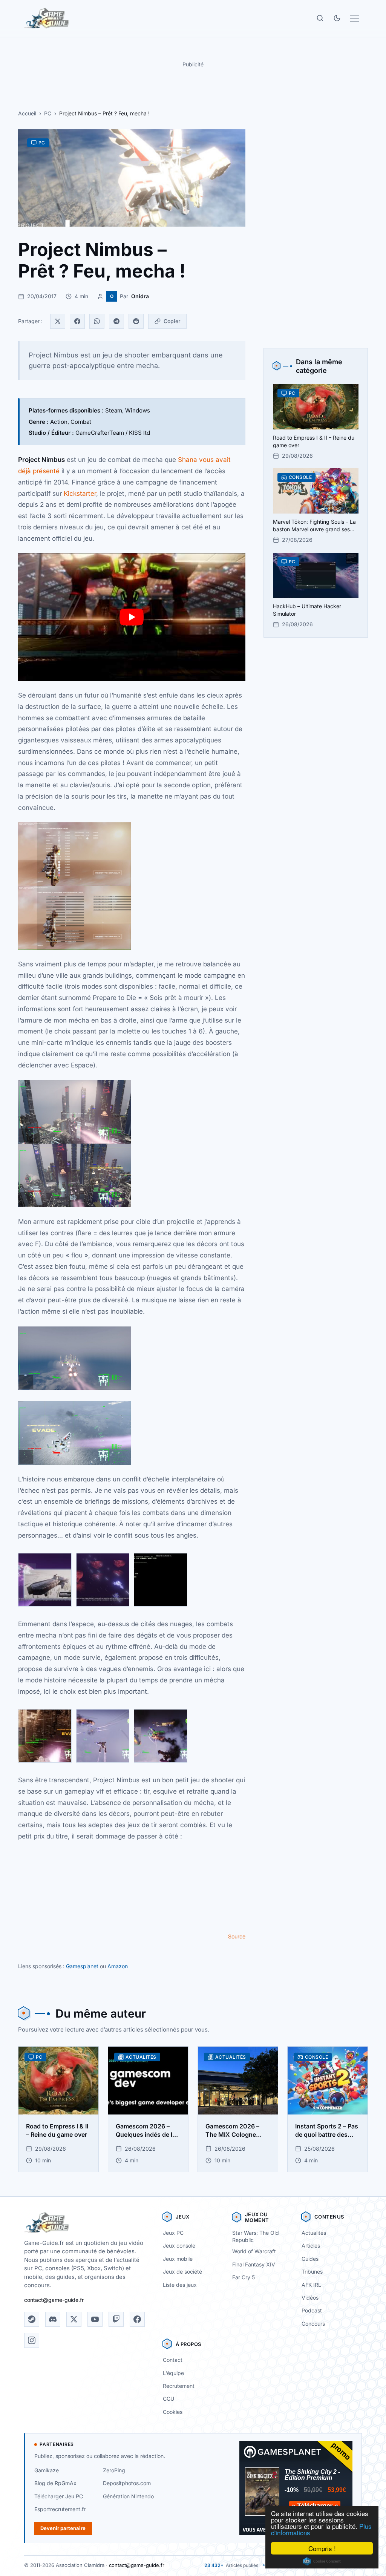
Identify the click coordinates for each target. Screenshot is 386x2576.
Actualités (314, 2233)
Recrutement (179, 2386)
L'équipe (173, 2373)
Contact (173, 2360)
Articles (311, 2246)
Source (237, 1936)
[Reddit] (136, 321)
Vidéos (310, 2298)
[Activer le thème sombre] (337, 18)
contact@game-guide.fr (54, 2300)
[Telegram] (116, 321)
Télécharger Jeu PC (59, 2496)
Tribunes (312, 2272)
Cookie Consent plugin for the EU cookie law (322, 2561)
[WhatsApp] (97, 321)
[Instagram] (32, 2340)
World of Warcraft (254, 2251)
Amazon (118, 1966)
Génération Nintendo (128, 2496)
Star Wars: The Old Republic (256, 2236)
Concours (313, 2324)
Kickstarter (80, 494)
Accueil (27, 113)
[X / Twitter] (74, 2319)
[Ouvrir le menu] (354, 18)
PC (48, 113)
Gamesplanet (82, 1966)
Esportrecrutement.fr (60, 2509)
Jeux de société (182, 2272)
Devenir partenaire (63, 2528)
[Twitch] (116, 2319)
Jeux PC (173, 2233)
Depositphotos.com (127, 2483)
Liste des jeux (180, 2285)
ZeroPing (114, 2470)
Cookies (173, 2412)
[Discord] (53, 2319)
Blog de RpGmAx (55, 2483)
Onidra (140, 296)
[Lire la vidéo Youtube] (132, 617)
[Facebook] (77, 321)
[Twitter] (58, 321)
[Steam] (32, 2319)
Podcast (312, 2310)
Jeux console (179, 2246)
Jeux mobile (178, 2259)
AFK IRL (311, 2285)
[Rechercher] (320, 18)
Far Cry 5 (244, 2277)
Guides (310, 2259)
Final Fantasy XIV (254, 2264)
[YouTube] (95, 2319)
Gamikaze (47, 2470)
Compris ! (322, 2548)
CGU (168, 2399)
